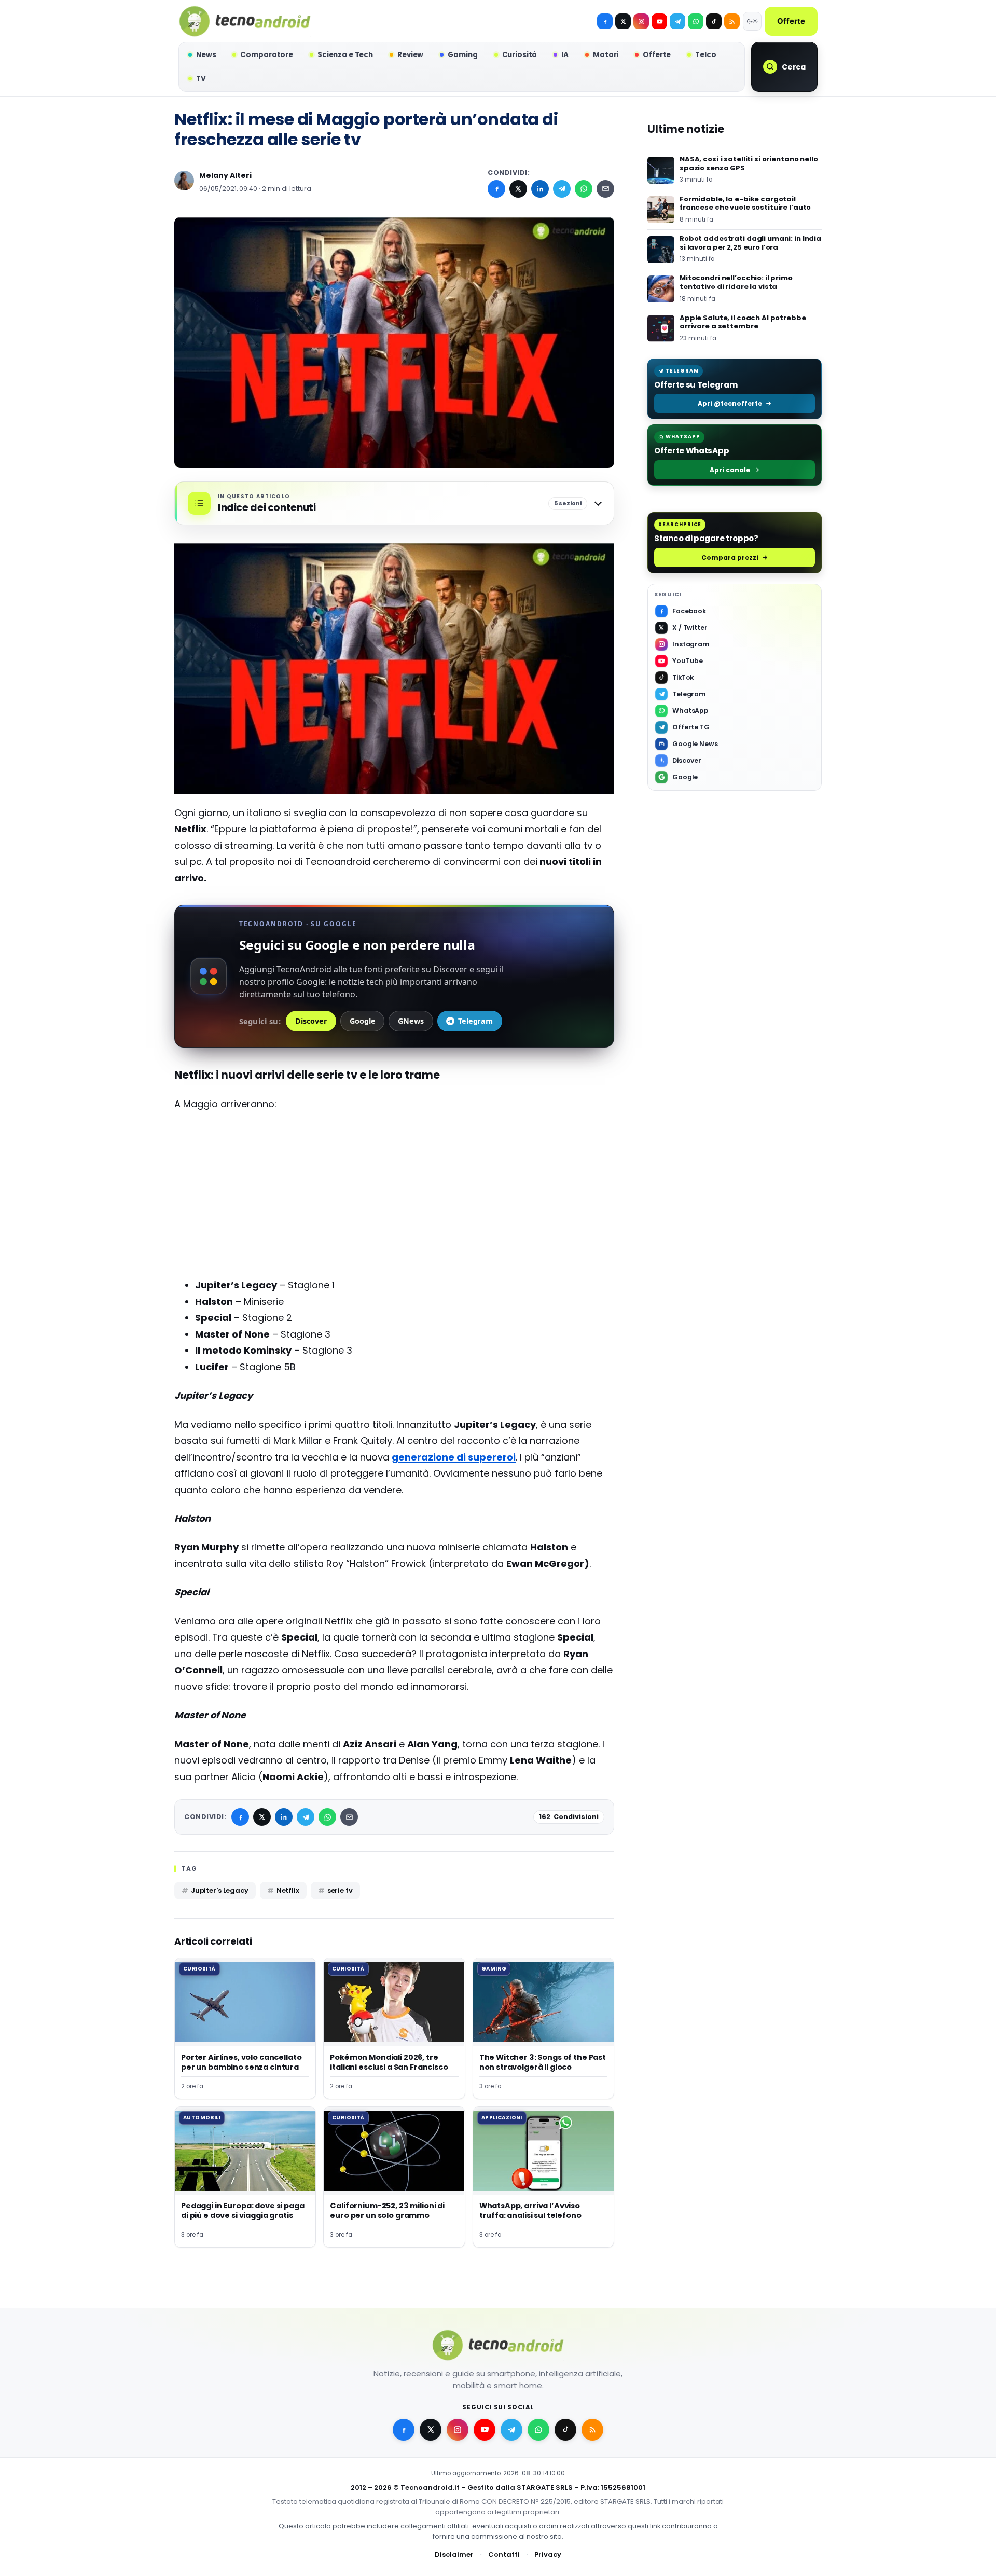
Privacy (548, 2554)
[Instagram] (641, 21)
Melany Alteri (225, 175)
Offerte (791, 21)
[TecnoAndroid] (245, 21)
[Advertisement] (394, 1195)
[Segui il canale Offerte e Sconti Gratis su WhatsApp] (696, 21)
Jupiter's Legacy (220, 1890)
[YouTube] (659, 21)
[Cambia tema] (752, 21)
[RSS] (732, 21)
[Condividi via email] (605, 189)
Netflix (288, 1890)
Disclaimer (454, 2554)
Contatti (504, 2554)
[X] (623, 21)
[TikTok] (714, 21)
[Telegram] (677, 21)
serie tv (340, 1890)
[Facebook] (605, 21)
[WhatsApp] (584, 189)
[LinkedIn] (540, 189)
